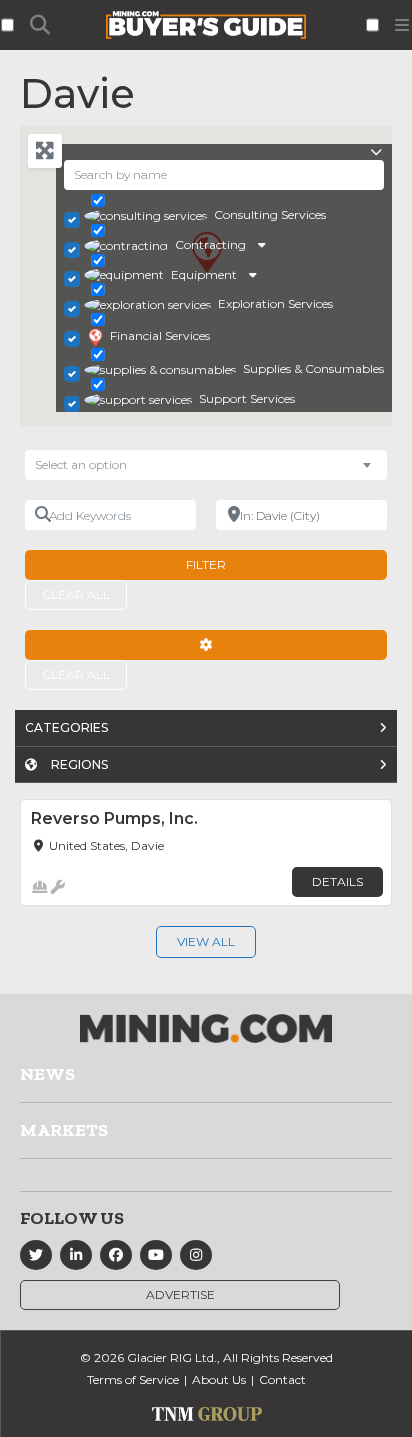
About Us (219, 1379)
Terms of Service (133, 1379)
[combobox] (206, 465)
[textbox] (91, 465)
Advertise (180, 1294)
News (47, 1074)
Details (337, 881)
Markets (64, 1130)
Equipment (204, 274)
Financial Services (160, 335)
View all (206, 941)
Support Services (247, 398)
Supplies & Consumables (313, 368)
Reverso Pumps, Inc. (114, 818)
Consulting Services (270, 214)
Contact (282, 1379)
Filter (206, 564)
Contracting (210, 244)
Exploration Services (275, 303)
